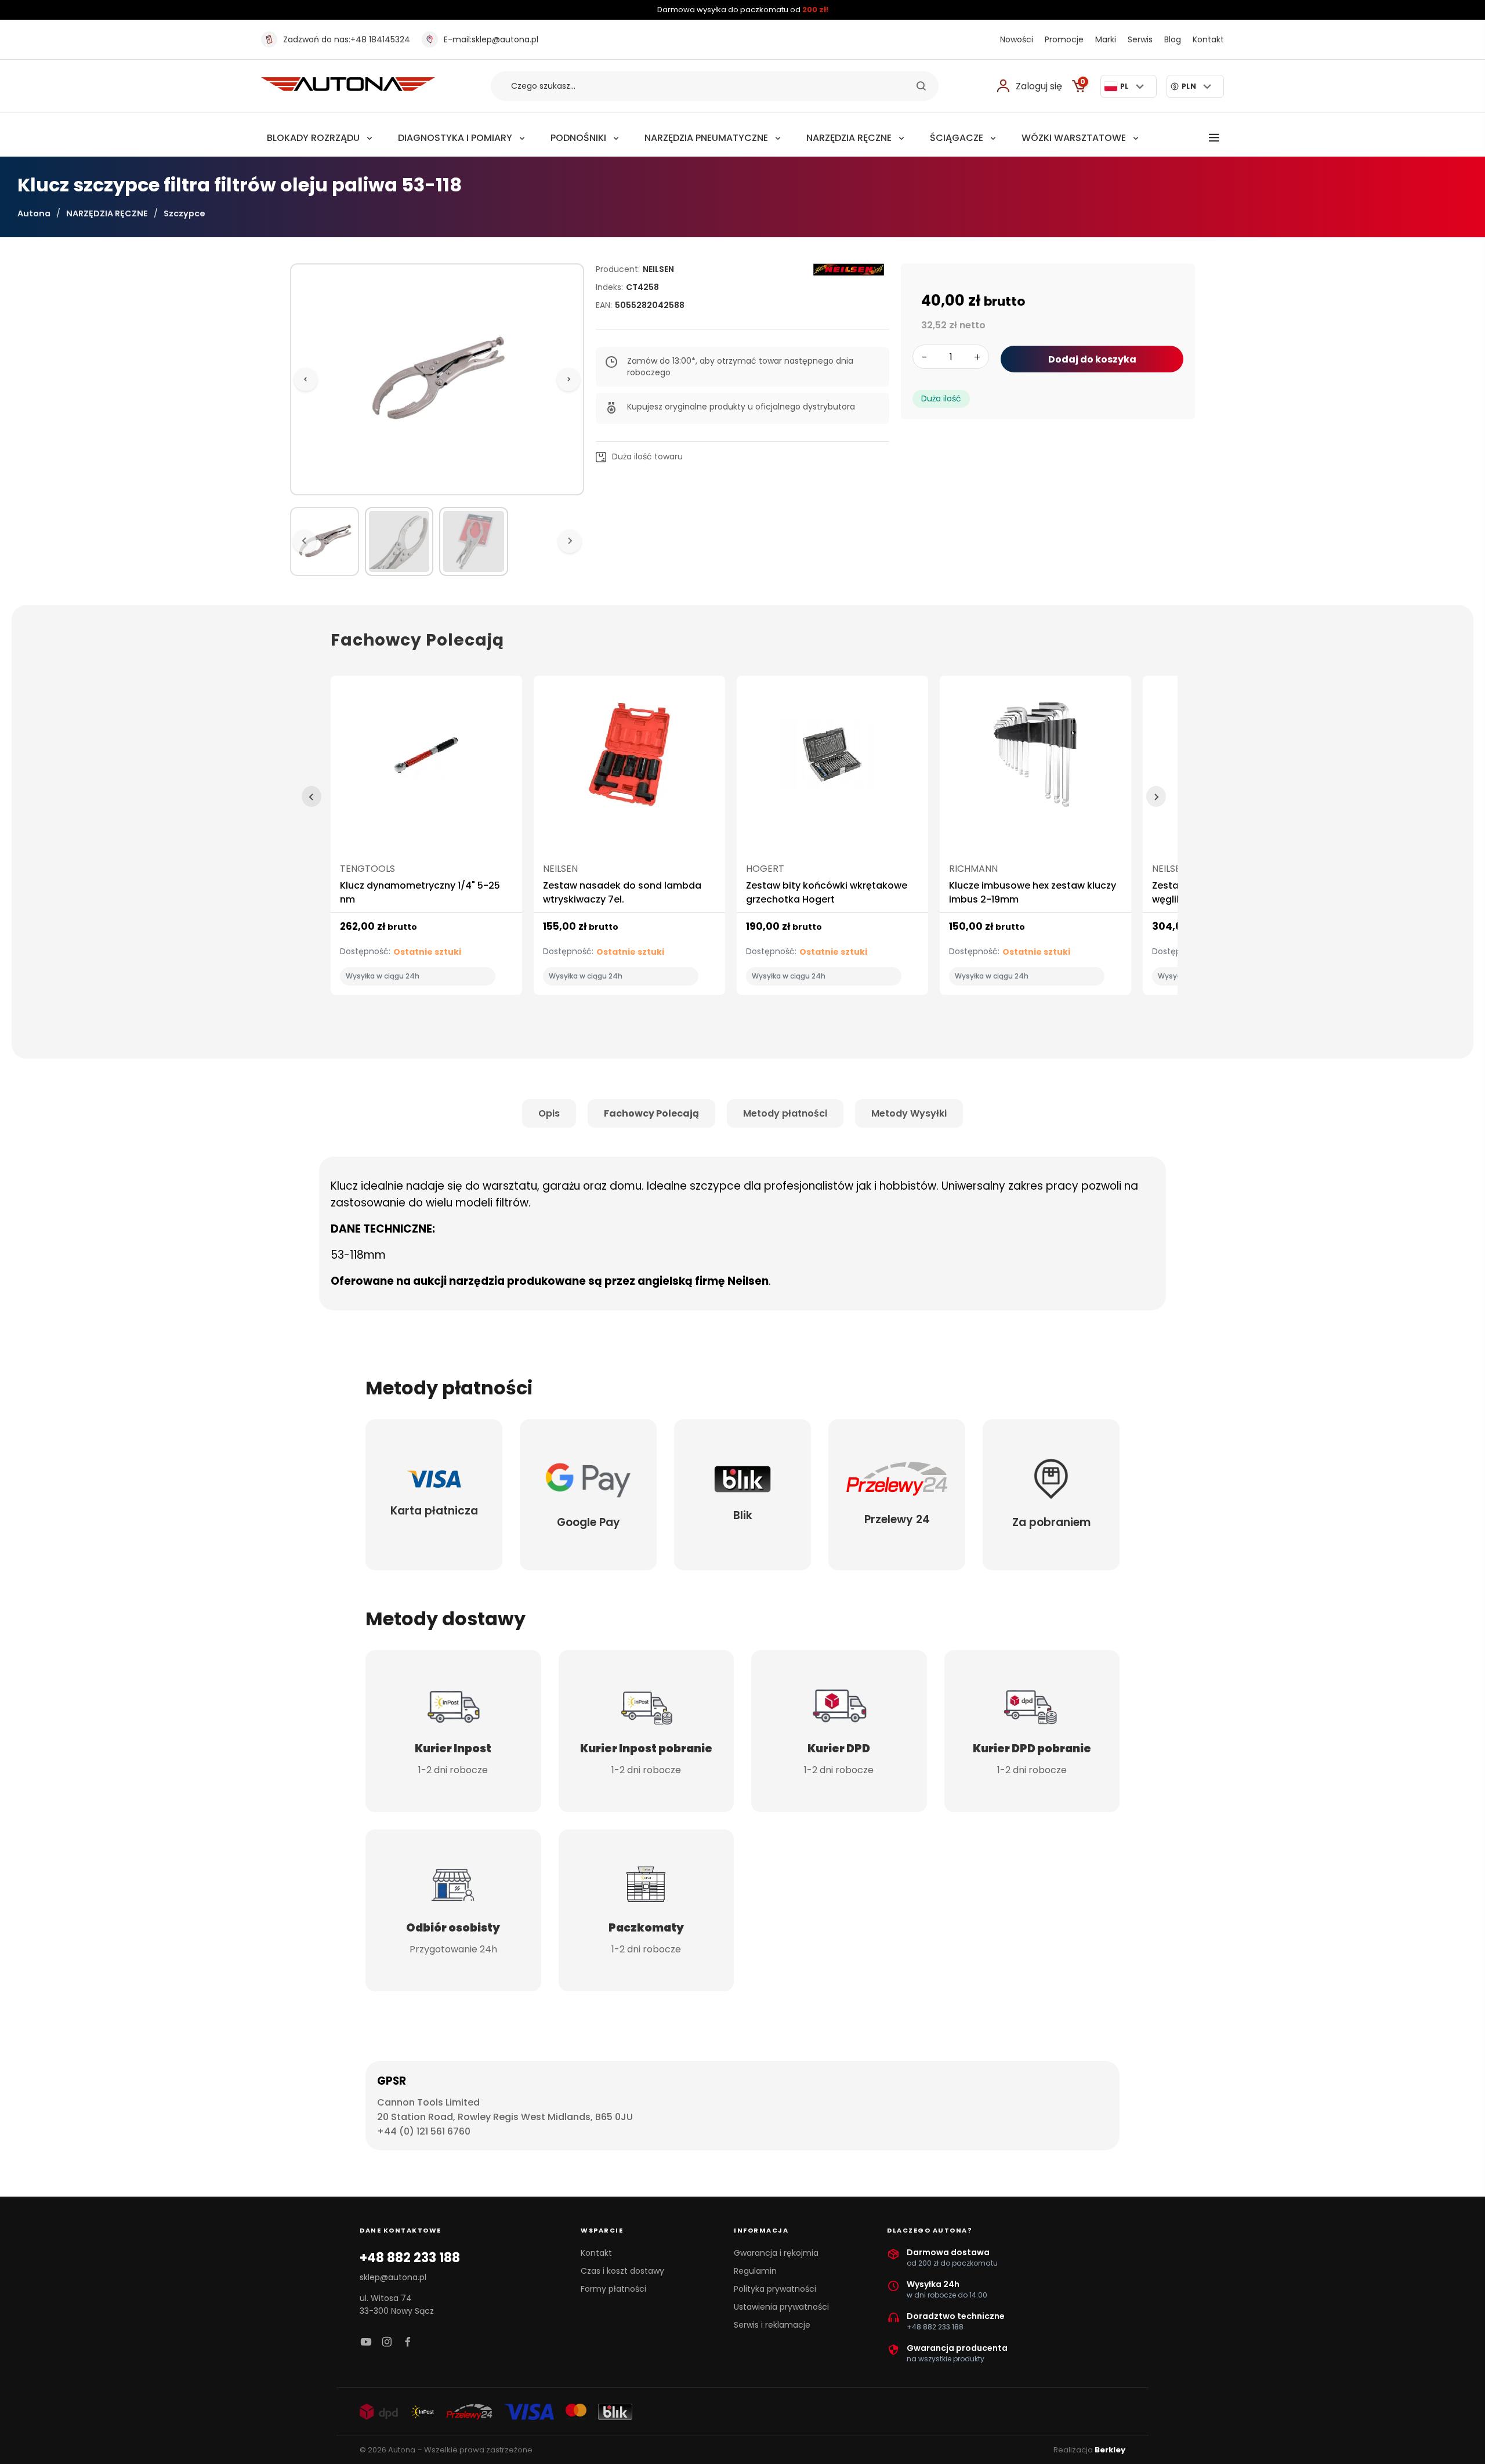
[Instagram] (387, 2342)
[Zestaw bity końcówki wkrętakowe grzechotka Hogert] (832, 760)
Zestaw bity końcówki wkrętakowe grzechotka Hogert (827, 892)
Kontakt (1208, 39)
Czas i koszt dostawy (622, 2271)
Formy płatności (613, 2289)
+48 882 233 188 (410, 2258)
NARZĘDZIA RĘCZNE (849, 138)
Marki (1106, 39)
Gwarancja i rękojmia (776, 2253)
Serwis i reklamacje (772, 2325)
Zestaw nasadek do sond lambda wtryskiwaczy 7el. (622, 892)
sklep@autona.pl (491, 39)
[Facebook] (408, 2342)
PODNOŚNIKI (578, 138)
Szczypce (184, 213)
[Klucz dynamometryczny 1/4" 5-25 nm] (426, 760)
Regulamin (755, 2271)
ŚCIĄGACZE (957, 138)
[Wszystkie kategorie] (1214, 138)
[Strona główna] (348, 88)
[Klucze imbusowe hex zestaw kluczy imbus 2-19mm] (1035, 760)
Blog (1173, 39)
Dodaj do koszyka (1092, 359)
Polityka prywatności (775, 2289)
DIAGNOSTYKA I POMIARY (455, 138)
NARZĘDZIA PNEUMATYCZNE (706, 138)
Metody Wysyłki (909, 1113)
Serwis (1140, 39)
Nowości (1017, 39)
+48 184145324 (347, 39)
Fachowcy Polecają (651, 1113)
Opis (549, 1113)
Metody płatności (785, 1113)
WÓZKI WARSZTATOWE (1074, 138)
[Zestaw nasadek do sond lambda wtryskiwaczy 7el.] (629, 760)
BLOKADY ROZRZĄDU (313, 138)
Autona (34, 213)
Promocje (1064, 39)
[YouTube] (366, 2342)
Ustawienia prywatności (781, 2307)
